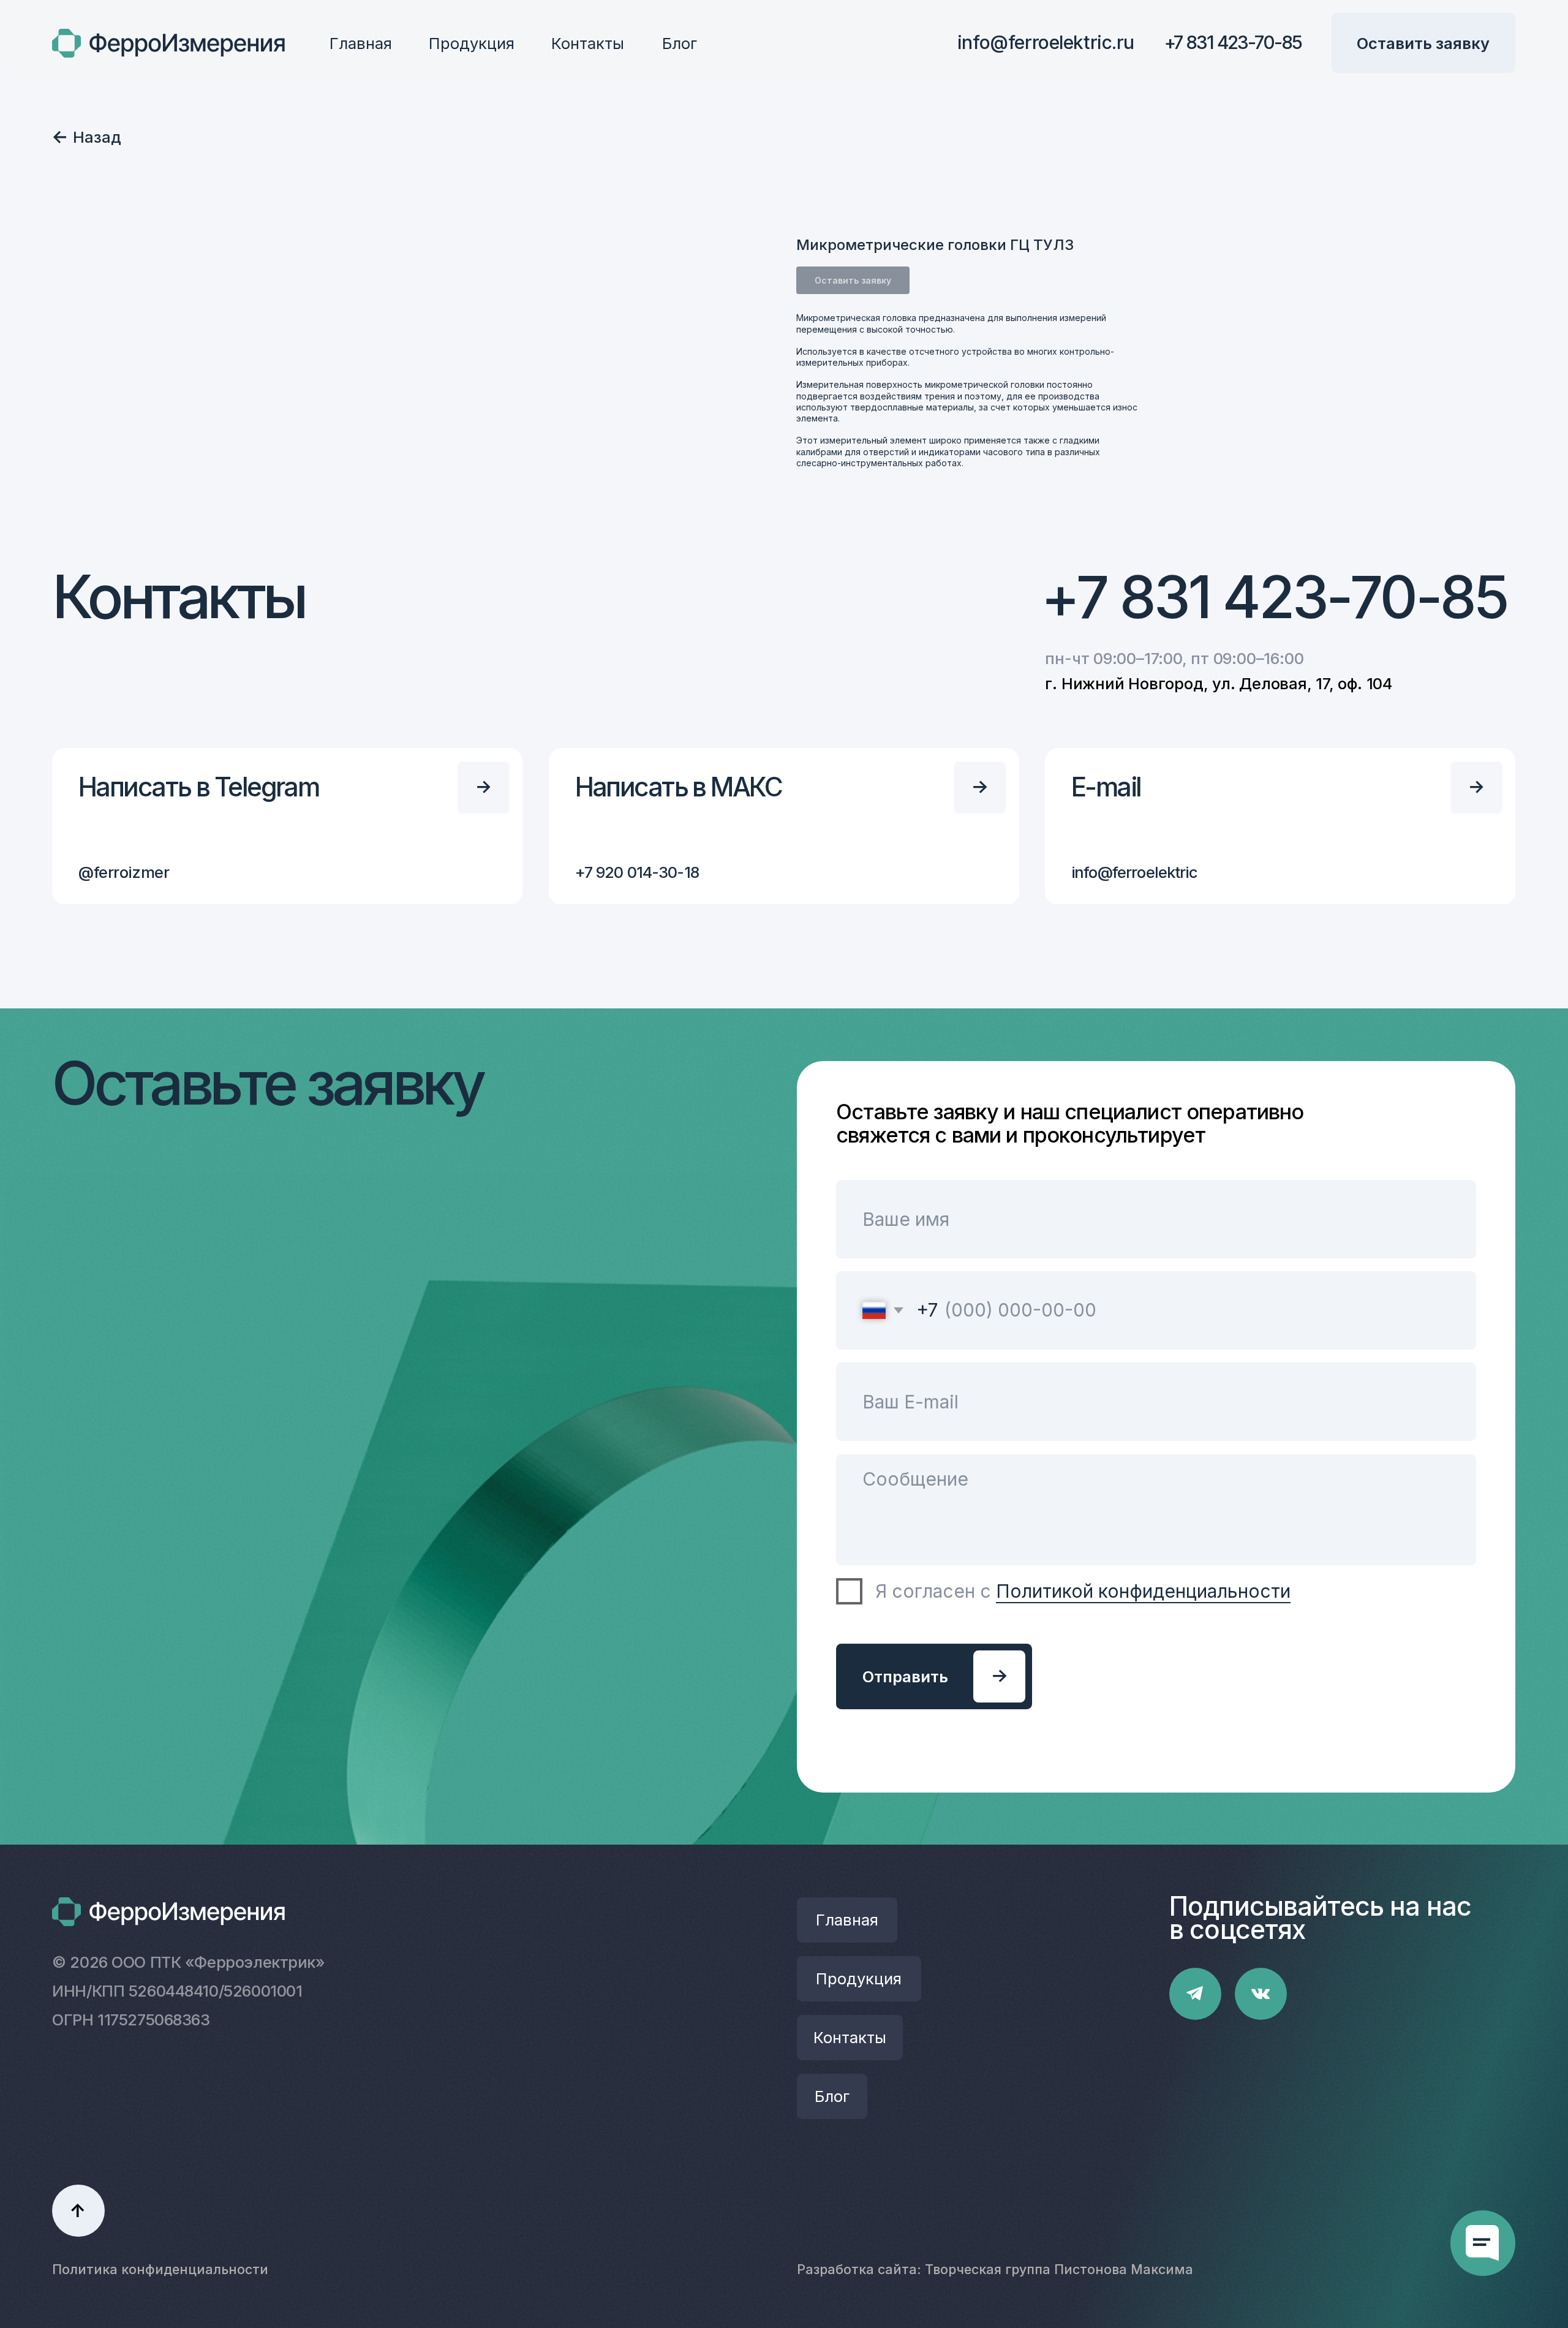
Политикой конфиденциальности (1143, 1591)
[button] (1424, 43)
